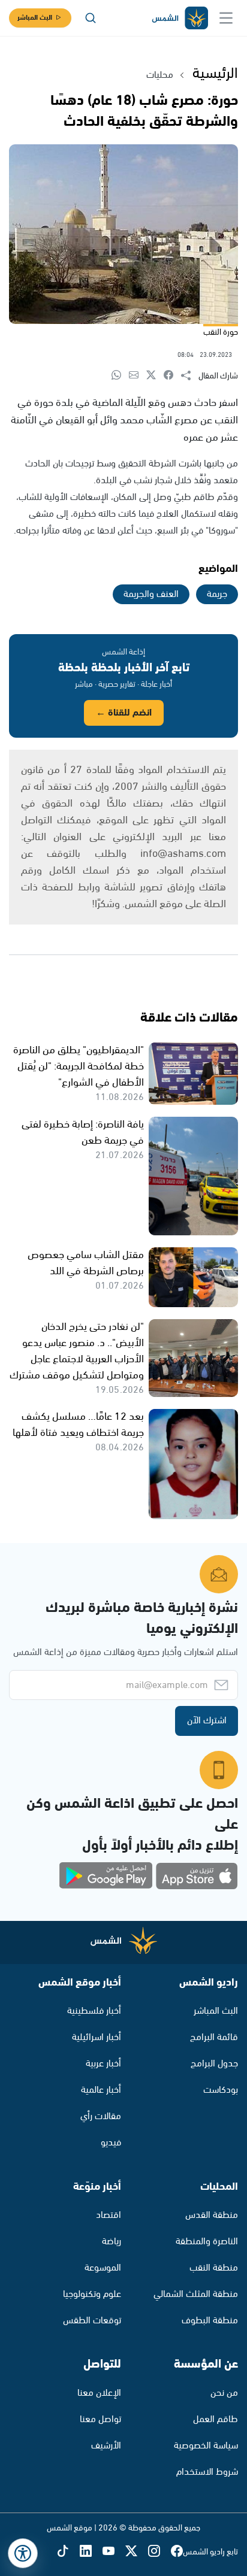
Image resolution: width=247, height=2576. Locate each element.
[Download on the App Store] (197, 1876)
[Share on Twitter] (155, 376)
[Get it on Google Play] (106, 1876)
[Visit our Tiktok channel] (68, 2552)
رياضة (112, 2242)
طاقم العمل (216, 2419)
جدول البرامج (214, 2064)
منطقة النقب (214, 2268)
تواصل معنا (100, 2419)
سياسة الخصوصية (206, 2446)
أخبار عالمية (101, 2090)
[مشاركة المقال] (190, 376)
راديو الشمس (209, 1983)
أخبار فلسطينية (94, 2011)
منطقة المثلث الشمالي (196, 2294)
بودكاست (221, 2090)
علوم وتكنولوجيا (92, 2294)
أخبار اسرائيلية (97, 2037)
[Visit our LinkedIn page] (91, 2552)
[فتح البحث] (91, 18)
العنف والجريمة (151, 594)
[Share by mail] (138, 376)
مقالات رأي (101, 2116)
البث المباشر (35, 18)
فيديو (111, 2143)
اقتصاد (109, 2215)
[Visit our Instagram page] (159, 2552)
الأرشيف (106, 2446)
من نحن (224, 2393)
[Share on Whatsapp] (120, 376)
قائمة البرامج (214, 2037)
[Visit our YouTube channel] (114, 2552)
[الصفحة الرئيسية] (179, 18)
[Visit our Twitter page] (137, 2552)
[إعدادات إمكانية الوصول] (23, 2553)
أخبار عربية (103, 2064)
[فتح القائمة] (226, 18)
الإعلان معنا (99, 2393)
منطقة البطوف (210, 2321)
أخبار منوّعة (97, 2187)
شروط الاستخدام (207, 2472)
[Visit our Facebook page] (177, 2552)
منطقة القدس (212, 2215)
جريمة (217, 594)
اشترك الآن (207, 1721)
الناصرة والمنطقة (207, 2242)
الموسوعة (103, 2268)
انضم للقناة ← (124, 713)
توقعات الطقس (92, 2321)
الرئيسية (215, 74)
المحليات (219, 2187)
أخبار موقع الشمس (80, 1983)
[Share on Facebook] (172, 376)
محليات (160, 75)
